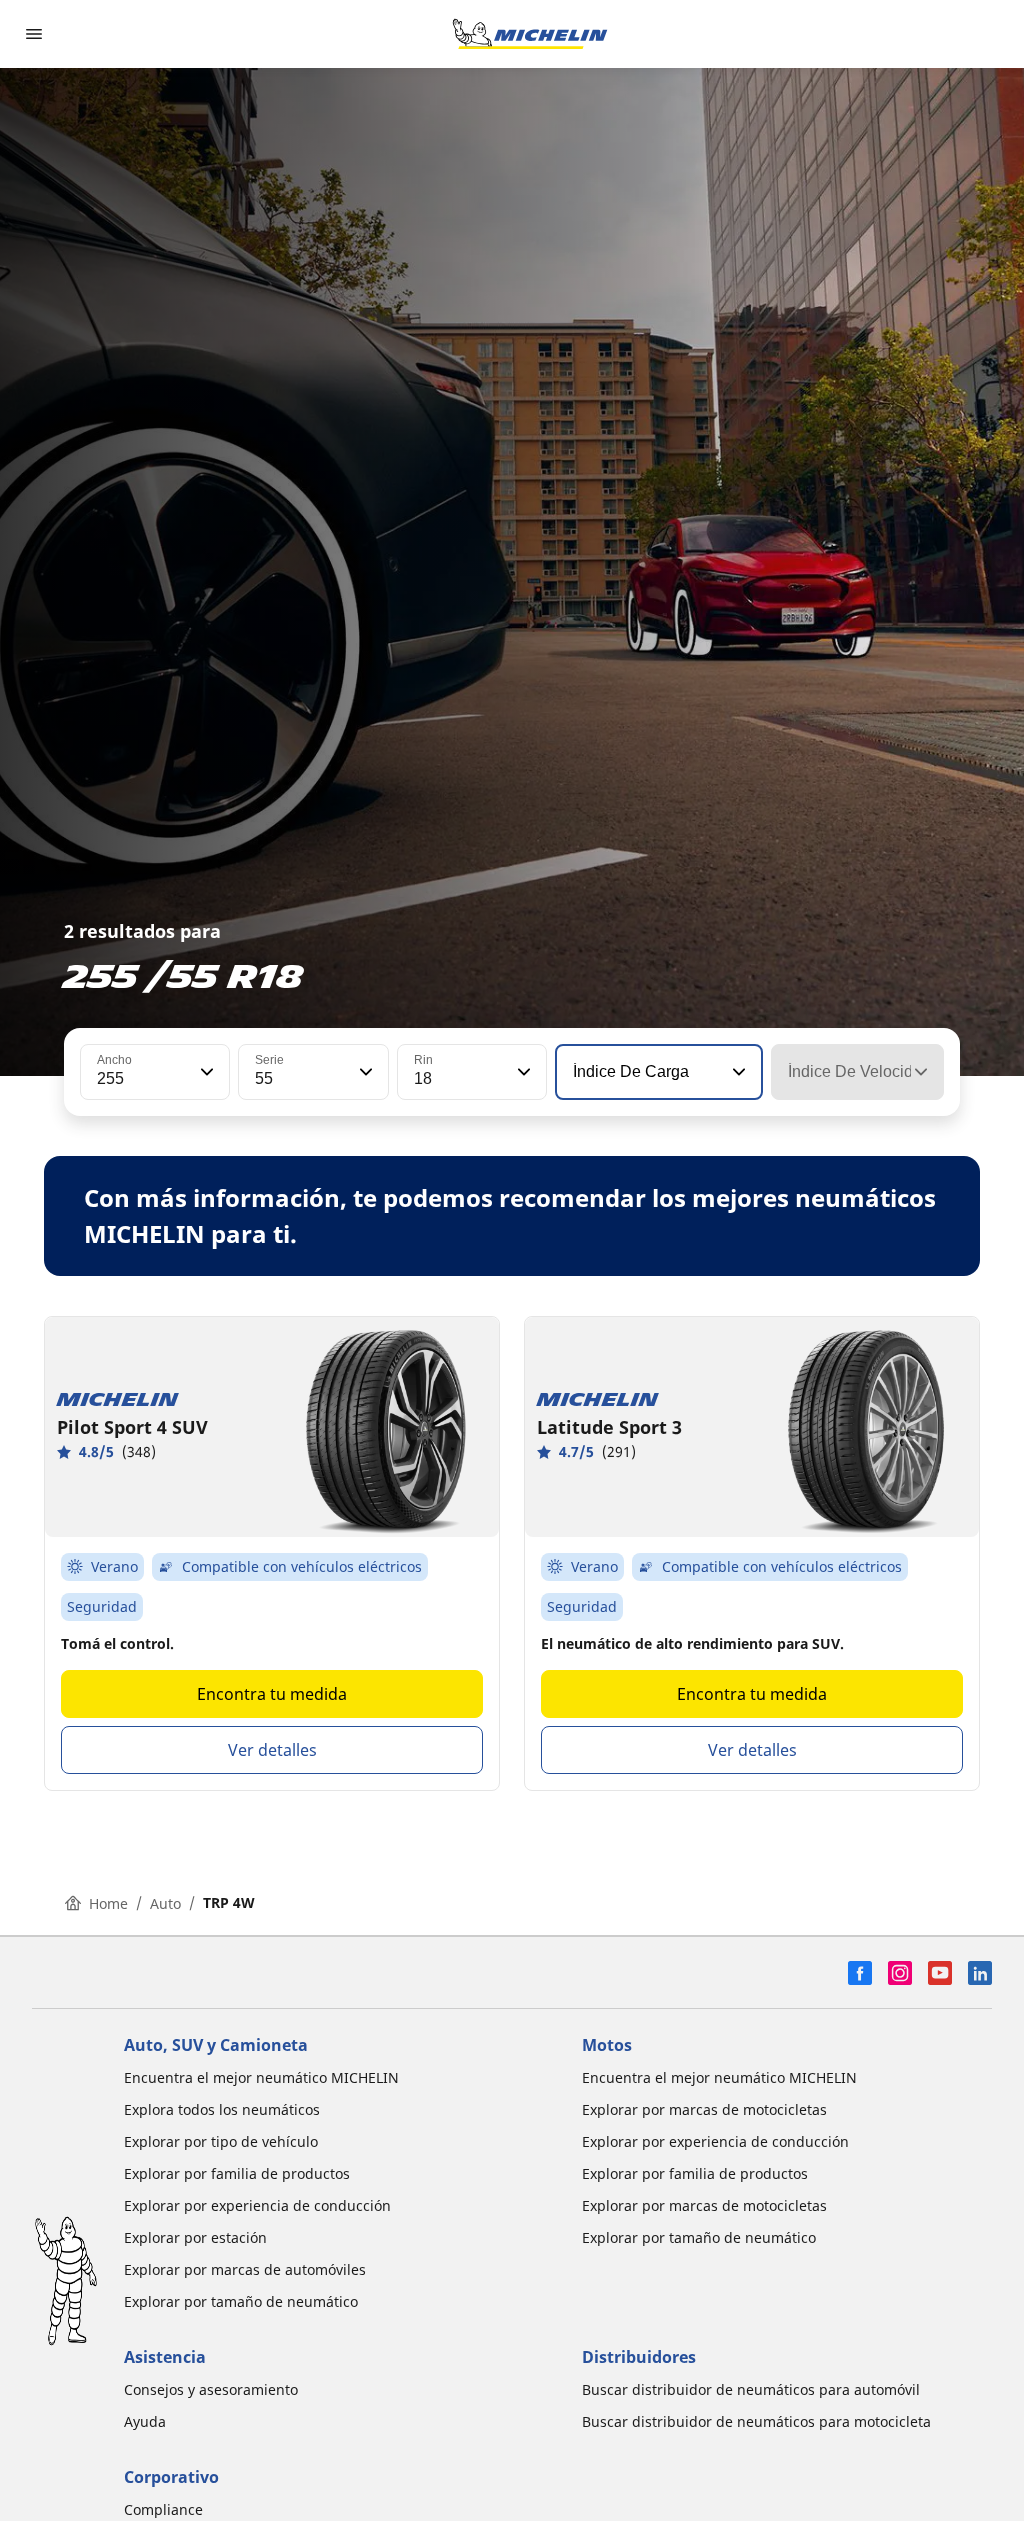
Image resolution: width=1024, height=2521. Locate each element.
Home (108, 1903)
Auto (165, 1903)
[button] (205, 1072)
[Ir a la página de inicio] (530, 34)
